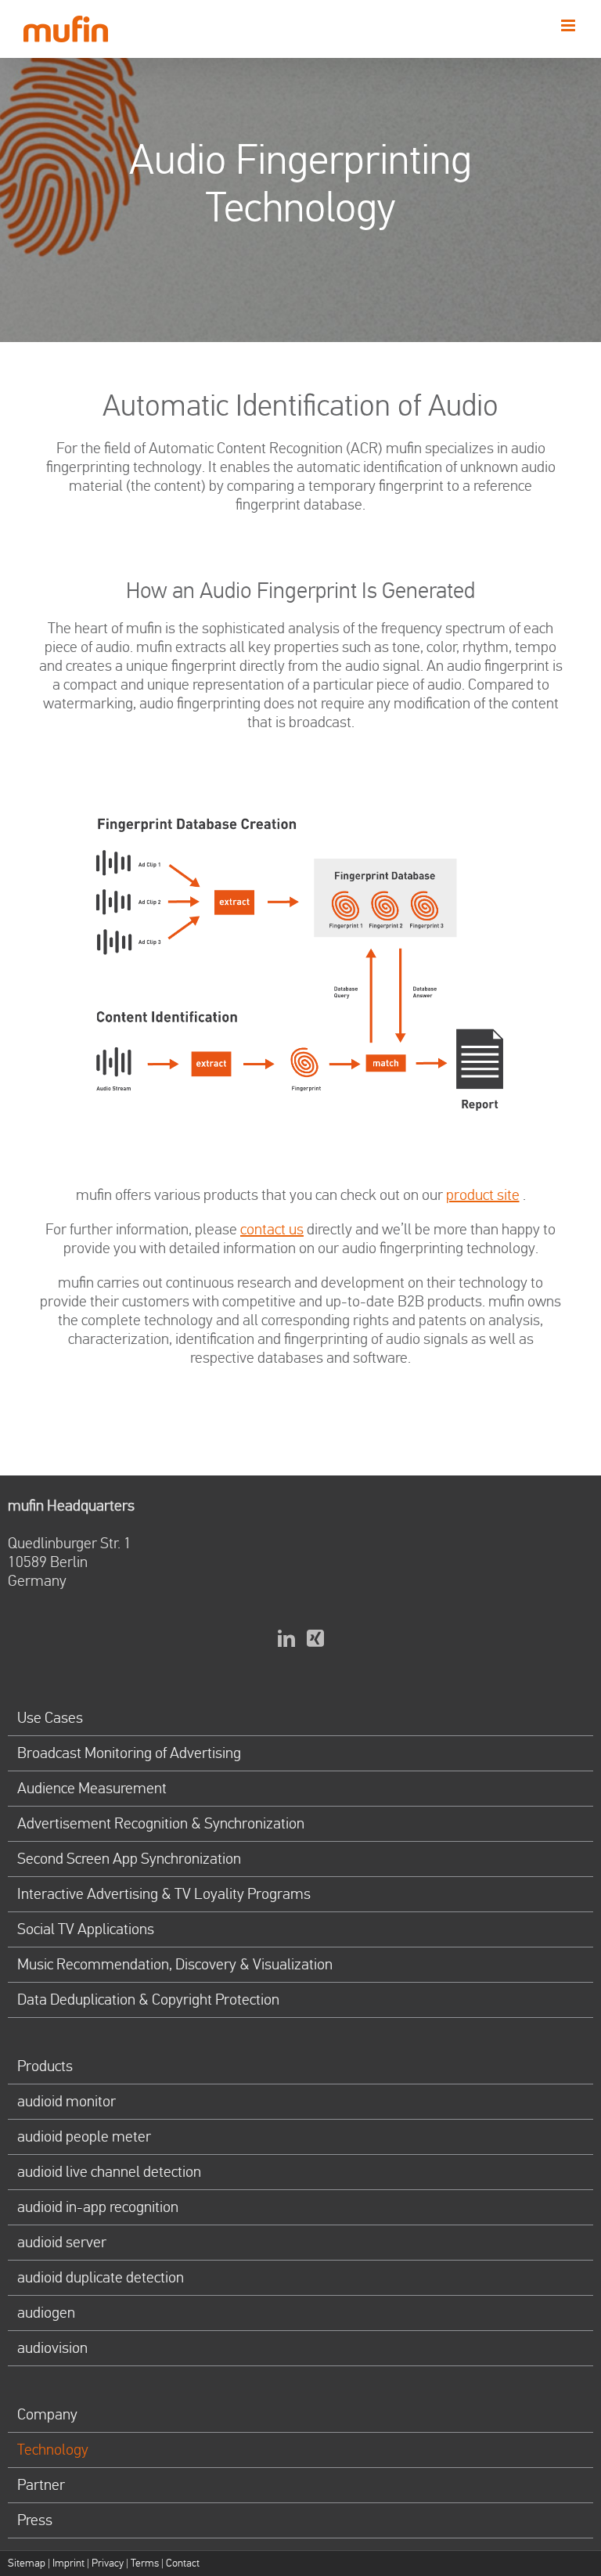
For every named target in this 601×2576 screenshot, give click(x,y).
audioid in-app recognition (98, 2207)
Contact (183, 2563)
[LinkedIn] (286, 1638)
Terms (145, 2563)
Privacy (108, 2563)
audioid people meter (84, 2137)
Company (47, 2415)
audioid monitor (67, 2102)
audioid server (62, 2243)
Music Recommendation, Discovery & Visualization (175, 1965)
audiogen (46, 2313)
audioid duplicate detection (101, 2278)
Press (35, 2520)
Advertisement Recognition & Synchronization (161, 1824)
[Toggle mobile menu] (569, 25)
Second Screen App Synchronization (129, 1859)
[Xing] (315, 1638)
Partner (41, 2485)
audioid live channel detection (109, 2172)
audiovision (52, 2348)
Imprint (68, 2563)
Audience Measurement (92, 1789)
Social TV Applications (86, 1929)
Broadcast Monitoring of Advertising (129, 1753)
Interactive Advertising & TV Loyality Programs (164, 1894)
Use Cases (50, 1718)
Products (45, 2066)
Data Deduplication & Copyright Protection (148, 2000)
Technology (53, 2450)
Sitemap (27, 2563)
